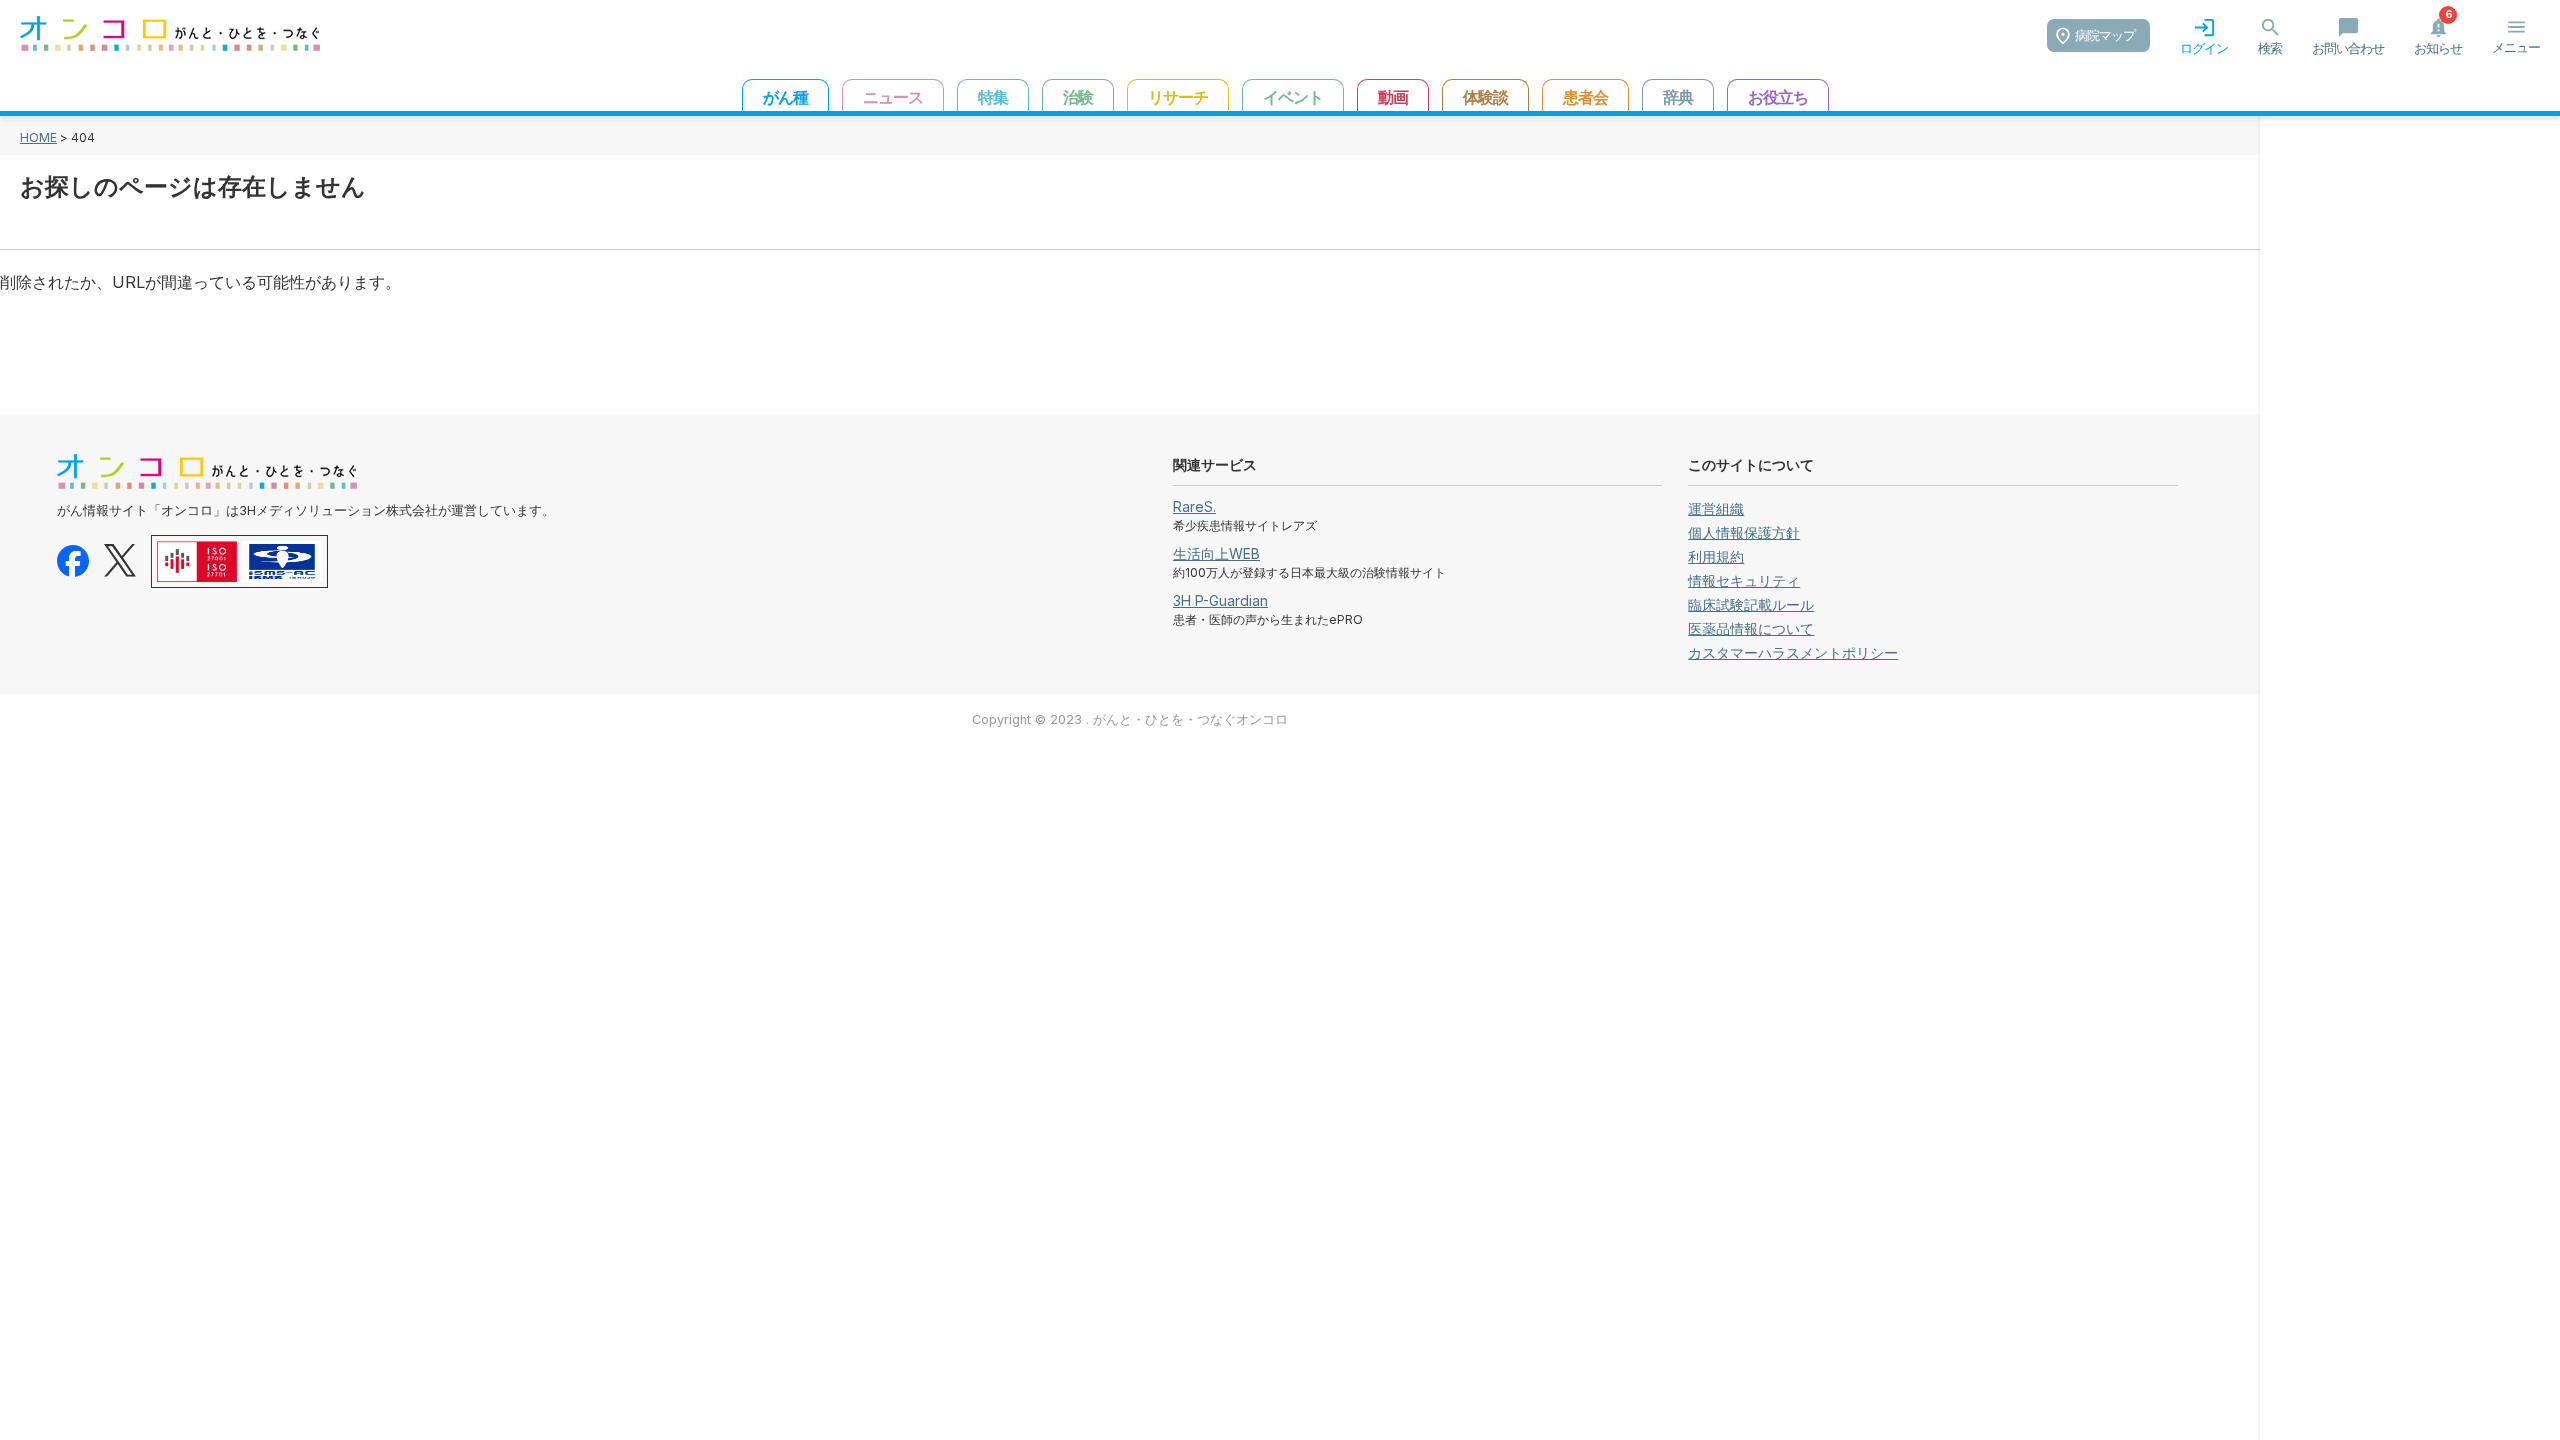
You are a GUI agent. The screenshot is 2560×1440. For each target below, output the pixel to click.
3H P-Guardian (1220, 600)
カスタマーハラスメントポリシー (1793, 652)
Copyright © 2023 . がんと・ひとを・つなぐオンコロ (1130, 719)
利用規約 (1716, 556)
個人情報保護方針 (1744, 532)
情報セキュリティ (1744, 580)
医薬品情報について (1751, 628)
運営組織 (1716, 508)
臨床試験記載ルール (1751, 604)
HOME (38, 137)
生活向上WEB (1216, 553)
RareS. (1194, 506)
